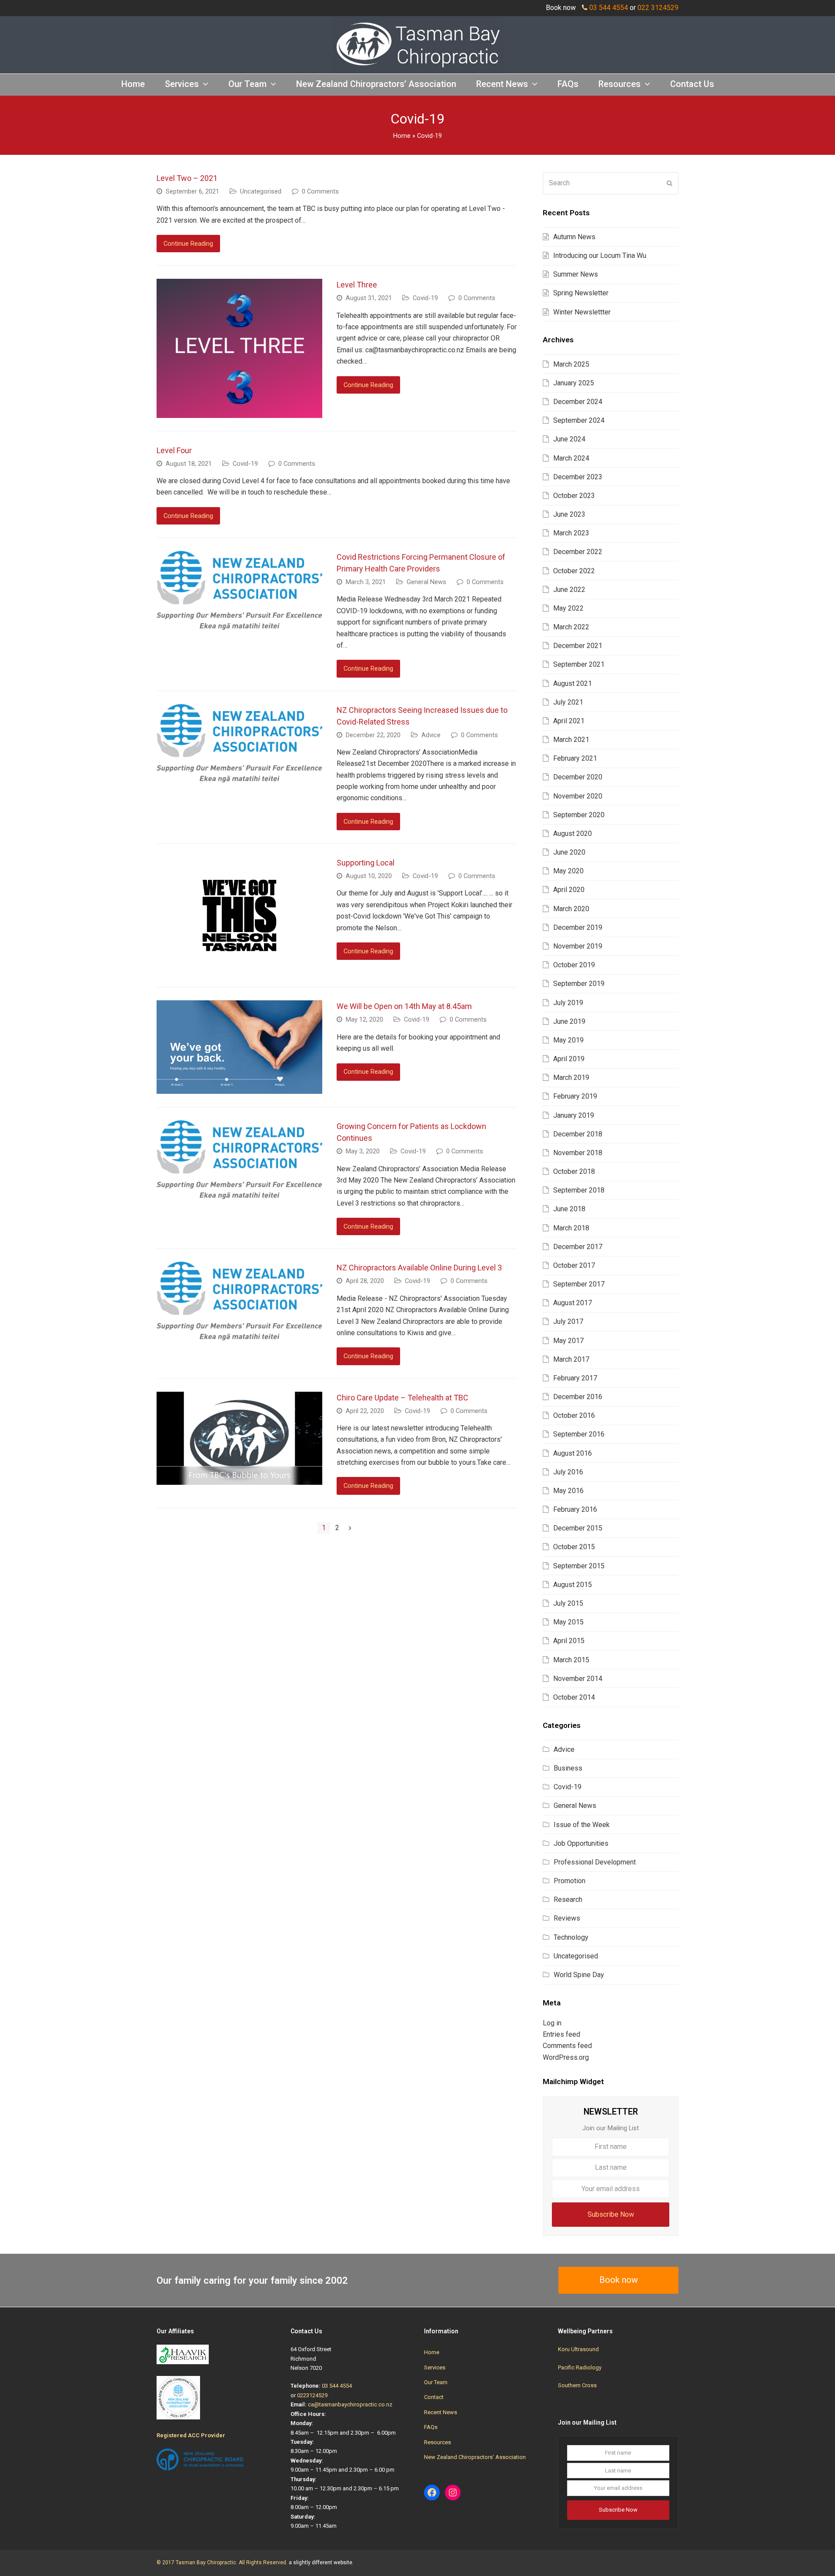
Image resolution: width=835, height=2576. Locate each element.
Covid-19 (425, 298)
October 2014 (574, 1697)
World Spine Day (579, 1975)
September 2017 (579, 1284)
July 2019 (568, 1003)
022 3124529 (658, 8)
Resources (438, 2442)
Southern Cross (577, 2385)
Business (568, 1768)
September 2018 (579, 1190)
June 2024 (569, 439)
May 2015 (568, 1622)
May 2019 (568, 1040)
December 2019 (578, 927)
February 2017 (575, 1378)
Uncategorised (261, 191)
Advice (431, 735)
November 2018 (578, 1153)
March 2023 (571, 533)
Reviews (567, 1918)
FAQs (431, 2427)
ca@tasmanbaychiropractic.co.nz (350, 2404)
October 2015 (574, 1547)
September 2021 (579, 664)
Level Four (174, 450)
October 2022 (574, 571)
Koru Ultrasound (578, 2349)
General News (426, 582)
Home (402, 136)
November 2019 (578, 946)
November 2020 (578, 796)
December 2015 (578, 1528)
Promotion (569, 1881)
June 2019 (569, 1021)
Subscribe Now (611, 2214)
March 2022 (571, 627)
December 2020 (578, 777)
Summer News (576, 274)
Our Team (436, 2382)
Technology (571, 1937)
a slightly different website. (321, 2563)
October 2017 (574, 1265)
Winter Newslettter (582, 312)
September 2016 (579, 1434)
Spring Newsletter (581, 293)
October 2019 (574, 965)
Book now (619, 2280)
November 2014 (578, 1679)
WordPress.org (566, 2057)
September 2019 (579, 984)
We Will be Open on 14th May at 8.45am (404, 1006)
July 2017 (568, 1321)
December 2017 (578, 1247)
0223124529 (312, 2395)
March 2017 (571, 1359)
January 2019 (574, 1115)
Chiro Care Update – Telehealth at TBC (402, 1398)
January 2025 (574, 383)
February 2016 (575, 1509)
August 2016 (573, 1453)
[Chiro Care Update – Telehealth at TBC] (239, 1478)
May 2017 (568, 1341)
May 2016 (568, 1491)
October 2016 (574, 1415)
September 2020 (579, 815)
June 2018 (569, 1209)
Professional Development (595, 1862)
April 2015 (569, 1641)
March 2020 (571, 909)
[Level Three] (239, 412)
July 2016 (568, 1472)
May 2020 (568, 871)
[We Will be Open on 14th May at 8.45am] (239, 1088)
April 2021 (569, 721)
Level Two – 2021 (187, 178)
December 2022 (578, 552)
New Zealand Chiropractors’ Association (475, 2457)
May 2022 (568, 608)
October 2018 (574, 1171)
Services (435, 2367)
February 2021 (575, 758)
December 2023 (578, 477)
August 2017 (573, 1303)
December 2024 (578, 402)
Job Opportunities (581, 1843)
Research (568, 1899)
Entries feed (561, 2034)
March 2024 (571, 458)
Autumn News (574, 237)
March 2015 (571, 1660)
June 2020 (569, 852)
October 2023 (574, 496)
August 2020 (573, 834)
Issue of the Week (582, 1825)
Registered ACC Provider (191, 2435)
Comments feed (567, 2046)
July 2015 (568, 1603)
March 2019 (571, 1078)
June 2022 (569, 590)
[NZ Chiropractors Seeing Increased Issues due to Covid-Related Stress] (239, 777)
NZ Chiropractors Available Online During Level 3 (419, 1268)
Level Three (357, 285)
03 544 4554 (609, 8)
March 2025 (571, 364)
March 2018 (571, 1228)
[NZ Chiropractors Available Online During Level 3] (239, 1335)
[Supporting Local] (239, 968)
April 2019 (569, 1059)
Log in (552, 2023)
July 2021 (568, 702)
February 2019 (575, 1096)
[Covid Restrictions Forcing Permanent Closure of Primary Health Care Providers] (239, 624)
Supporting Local (366, 863)
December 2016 (578, 1397)
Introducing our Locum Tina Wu (600, 256)
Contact (434, 2397)
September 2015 (579, 1566)
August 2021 (573, 683)
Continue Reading (188, 244)
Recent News (441, 2412)
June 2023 (569, 514)
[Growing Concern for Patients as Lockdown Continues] (239, 1193)
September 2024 (579, 420)
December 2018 (578, 1134)
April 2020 (569, 890)
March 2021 (571, 740)
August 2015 (573, 1585)
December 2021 (578, 646)
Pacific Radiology (580, 2367)
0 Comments (320, 191)
